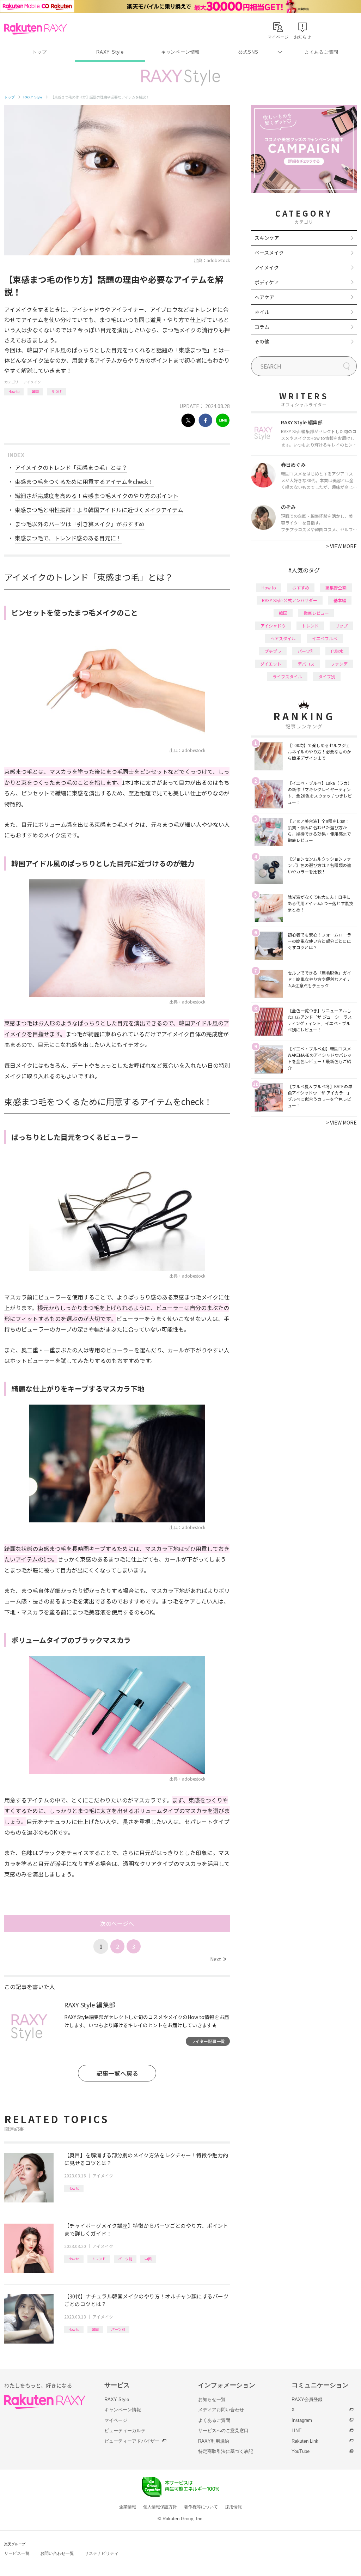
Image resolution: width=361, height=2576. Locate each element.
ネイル (262, 312)
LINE (297, 2430)
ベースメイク (269, 253)
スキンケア (267, 238)
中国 (148, 2259)
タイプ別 (327, 676)
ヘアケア (264, 297)
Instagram (302, 2420)
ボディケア (267, 282)
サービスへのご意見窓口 (223, 2430)
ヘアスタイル (283, 638)
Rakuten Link (305, 2441)
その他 (262, 341)
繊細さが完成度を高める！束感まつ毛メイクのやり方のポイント (97, 496)
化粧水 (337, 651)
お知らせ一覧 (212, 2399)
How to (14, 391)
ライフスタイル (287, 676)
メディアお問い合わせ (221, 2410)
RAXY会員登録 (307, 2399)
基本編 (340, 600)
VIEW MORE (341, 546)
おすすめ (301, 587)
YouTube (301, 2451)
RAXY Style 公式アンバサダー (290, 600)
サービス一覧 (17, 2553)
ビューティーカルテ (125, 2430)
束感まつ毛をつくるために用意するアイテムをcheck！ (84, 481)
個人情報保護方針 (160, 2507)
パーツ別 (125, 2259)
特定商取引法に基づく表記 (226, 2451)
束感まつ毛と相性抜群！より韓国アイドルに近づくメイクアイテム (99, 510)
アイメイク (32, 382)
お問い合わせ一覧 (57, 2553)
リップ (341, 626)
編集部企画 (336, 587)
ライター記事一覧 (208, 2041)
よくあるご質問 (322, 52)
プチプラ (273, 651)
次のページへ (117, 1923)
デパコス (306, 664)
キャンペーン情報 (180, 52)
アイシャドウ (273, 626)
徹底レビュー (316, 613)
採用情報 (233, 2507)
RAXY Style (110, 52)
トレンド (99, 2259)
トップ (39, 52)
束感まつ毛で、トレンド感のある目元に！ (68, 538)
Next (218, 1959)
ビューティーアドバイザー (132, 2441)
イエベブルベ (325, 638)
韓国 (35, 391)
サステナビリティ (102, 2553)
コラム (262, 327)
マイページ (116, 2420)
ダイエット (271, 664)
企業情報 (128, 2507)
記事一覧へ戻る (117, 2073)
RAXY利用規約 (214, 2441)
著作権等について (201, 2507)
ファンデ (339, 664)
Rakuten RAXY (35, 29)
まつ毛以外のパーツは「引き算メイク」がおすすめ (80, 524)
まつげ (56, 391)
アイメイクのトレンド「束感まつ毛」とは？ (71, 467)
